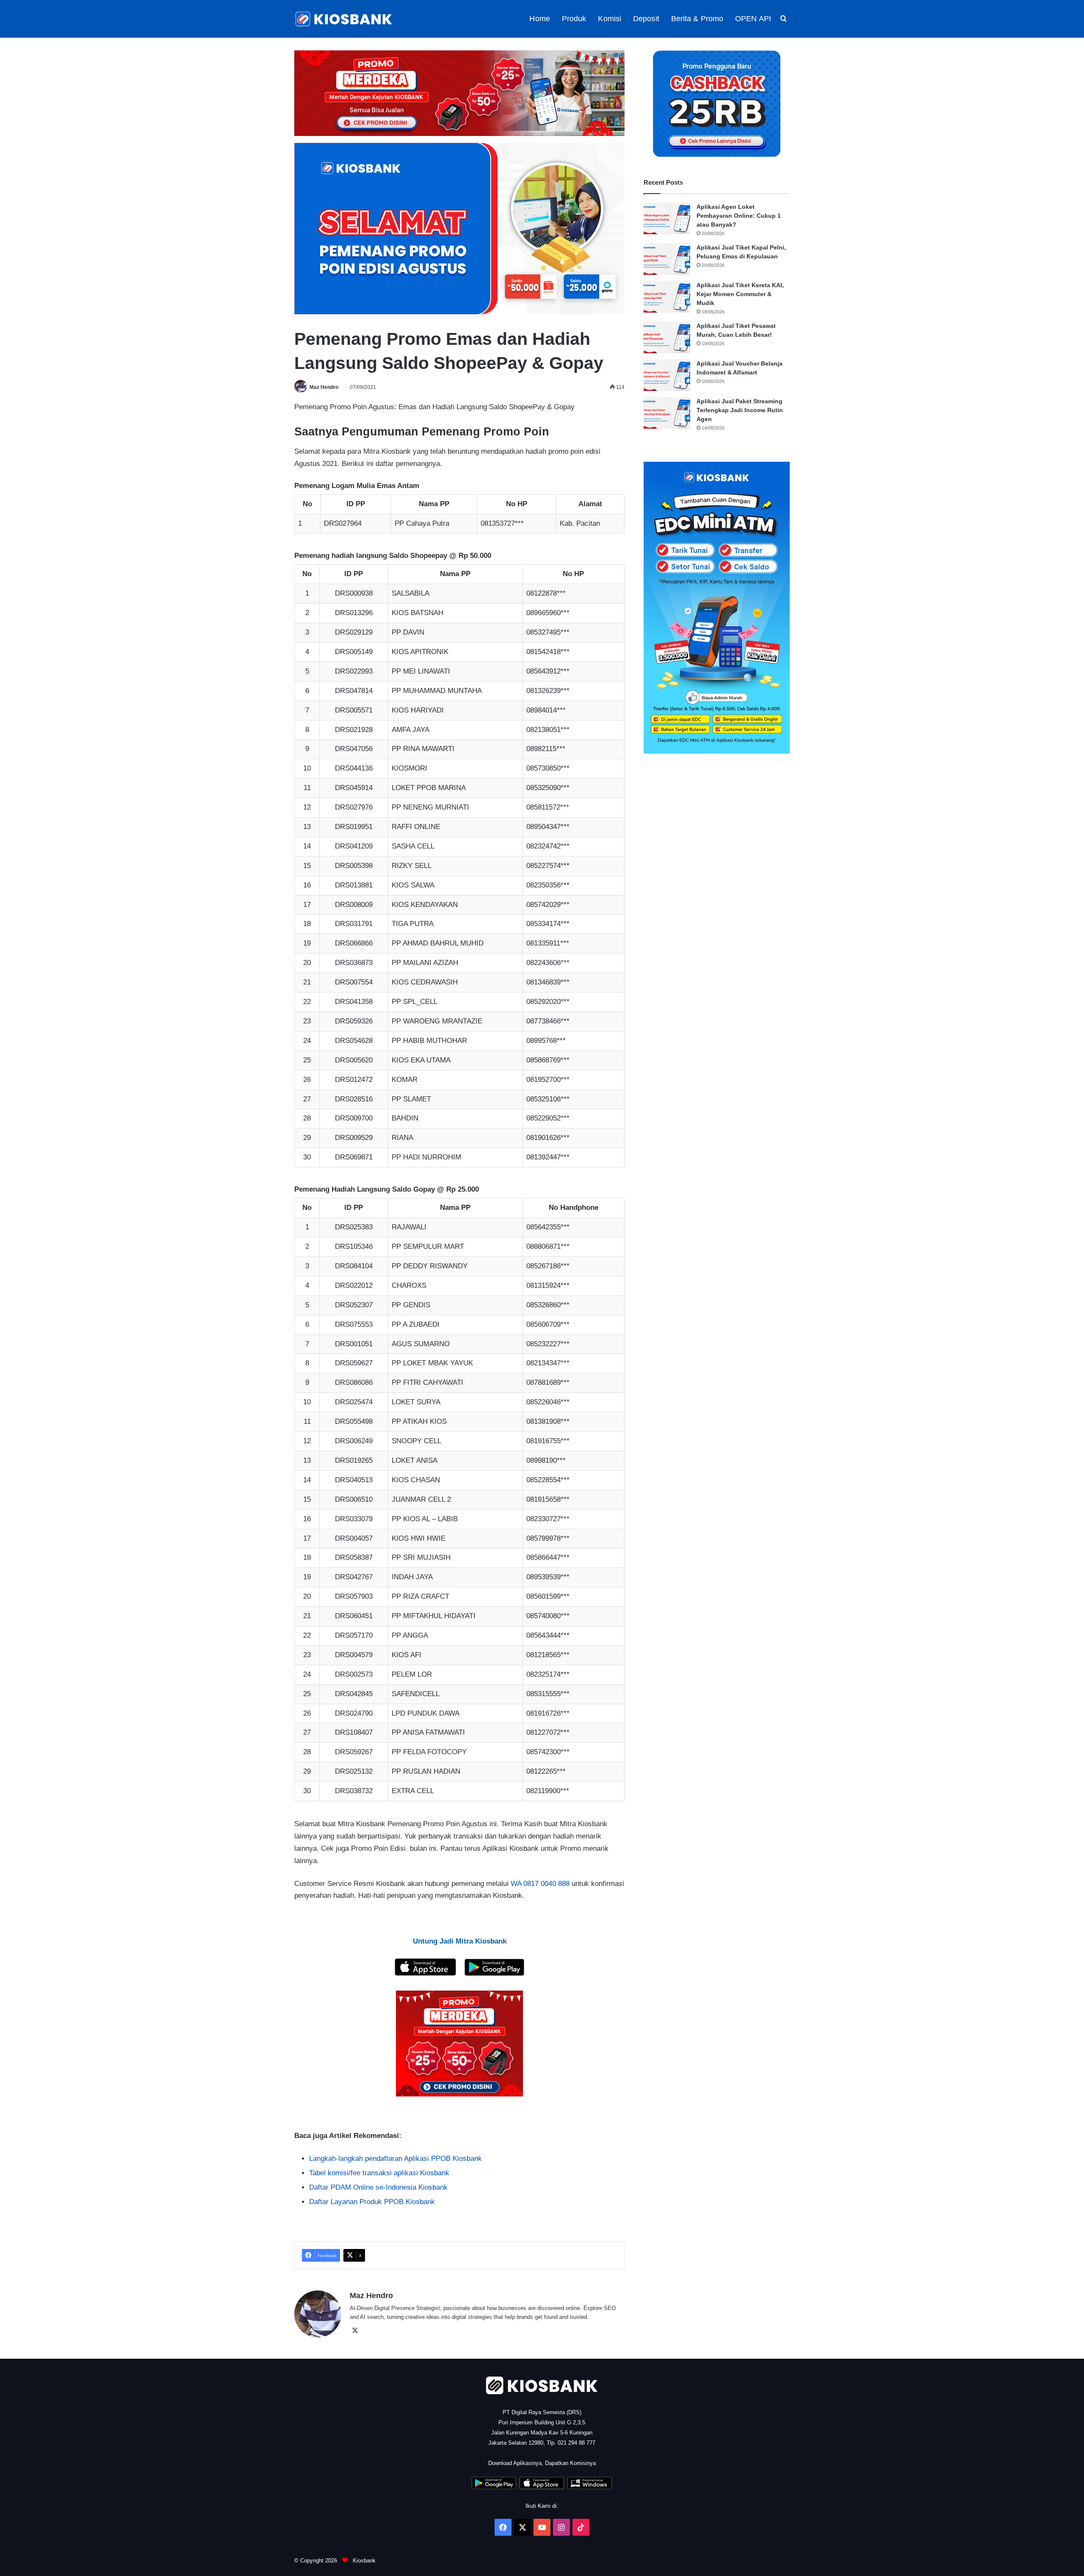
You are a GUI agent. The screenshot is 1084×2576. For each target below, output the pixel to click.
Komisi (610, 19)
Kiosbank (363, 2561)
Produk (574, 19)
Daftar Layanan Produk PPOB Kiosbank (372, 2202)
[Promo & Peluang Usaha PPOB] (459, 2044)
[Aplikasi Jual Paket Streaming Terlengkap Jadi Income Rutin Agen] (667, 413)
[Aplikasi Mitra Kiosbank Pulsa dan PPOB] (425, 1973)
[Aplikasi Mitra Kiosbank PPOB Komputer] (590, 2487)
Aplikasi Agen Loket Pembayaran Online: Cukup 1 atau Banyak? (739, 216)
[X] (355, 2331)
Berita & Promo (697, 19)
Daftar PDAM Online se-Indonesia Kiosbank (378, 2187)
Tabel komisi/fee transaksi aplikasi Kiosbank (379, 2173)
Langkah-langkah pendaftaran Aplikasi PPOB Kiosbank (395, 2159)
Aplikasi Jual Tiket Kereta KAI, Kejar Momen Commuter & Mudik (740, 294)
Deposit (646, 19)
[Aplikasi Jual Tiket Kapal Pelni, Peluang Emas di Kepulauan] (667, 259)
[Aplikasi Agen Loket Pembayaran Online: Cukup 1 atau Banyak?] (667, 218)
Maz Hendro (324, 387)
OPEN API (753, 19)
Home (539, 19)
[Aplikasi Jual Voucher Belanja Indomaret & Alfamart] (667, 375)
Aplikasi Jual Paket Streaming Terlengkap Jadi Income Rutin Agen (740, 410)
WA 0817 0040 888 (540, 1884)
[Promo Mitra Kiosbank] (459, 93)
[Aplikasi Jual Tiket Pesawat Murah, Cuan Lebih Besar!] (667, 337)
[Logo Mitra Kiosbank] (344, 19)
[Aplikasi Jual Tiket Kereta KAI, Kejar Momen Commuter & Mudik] (667, 297)
